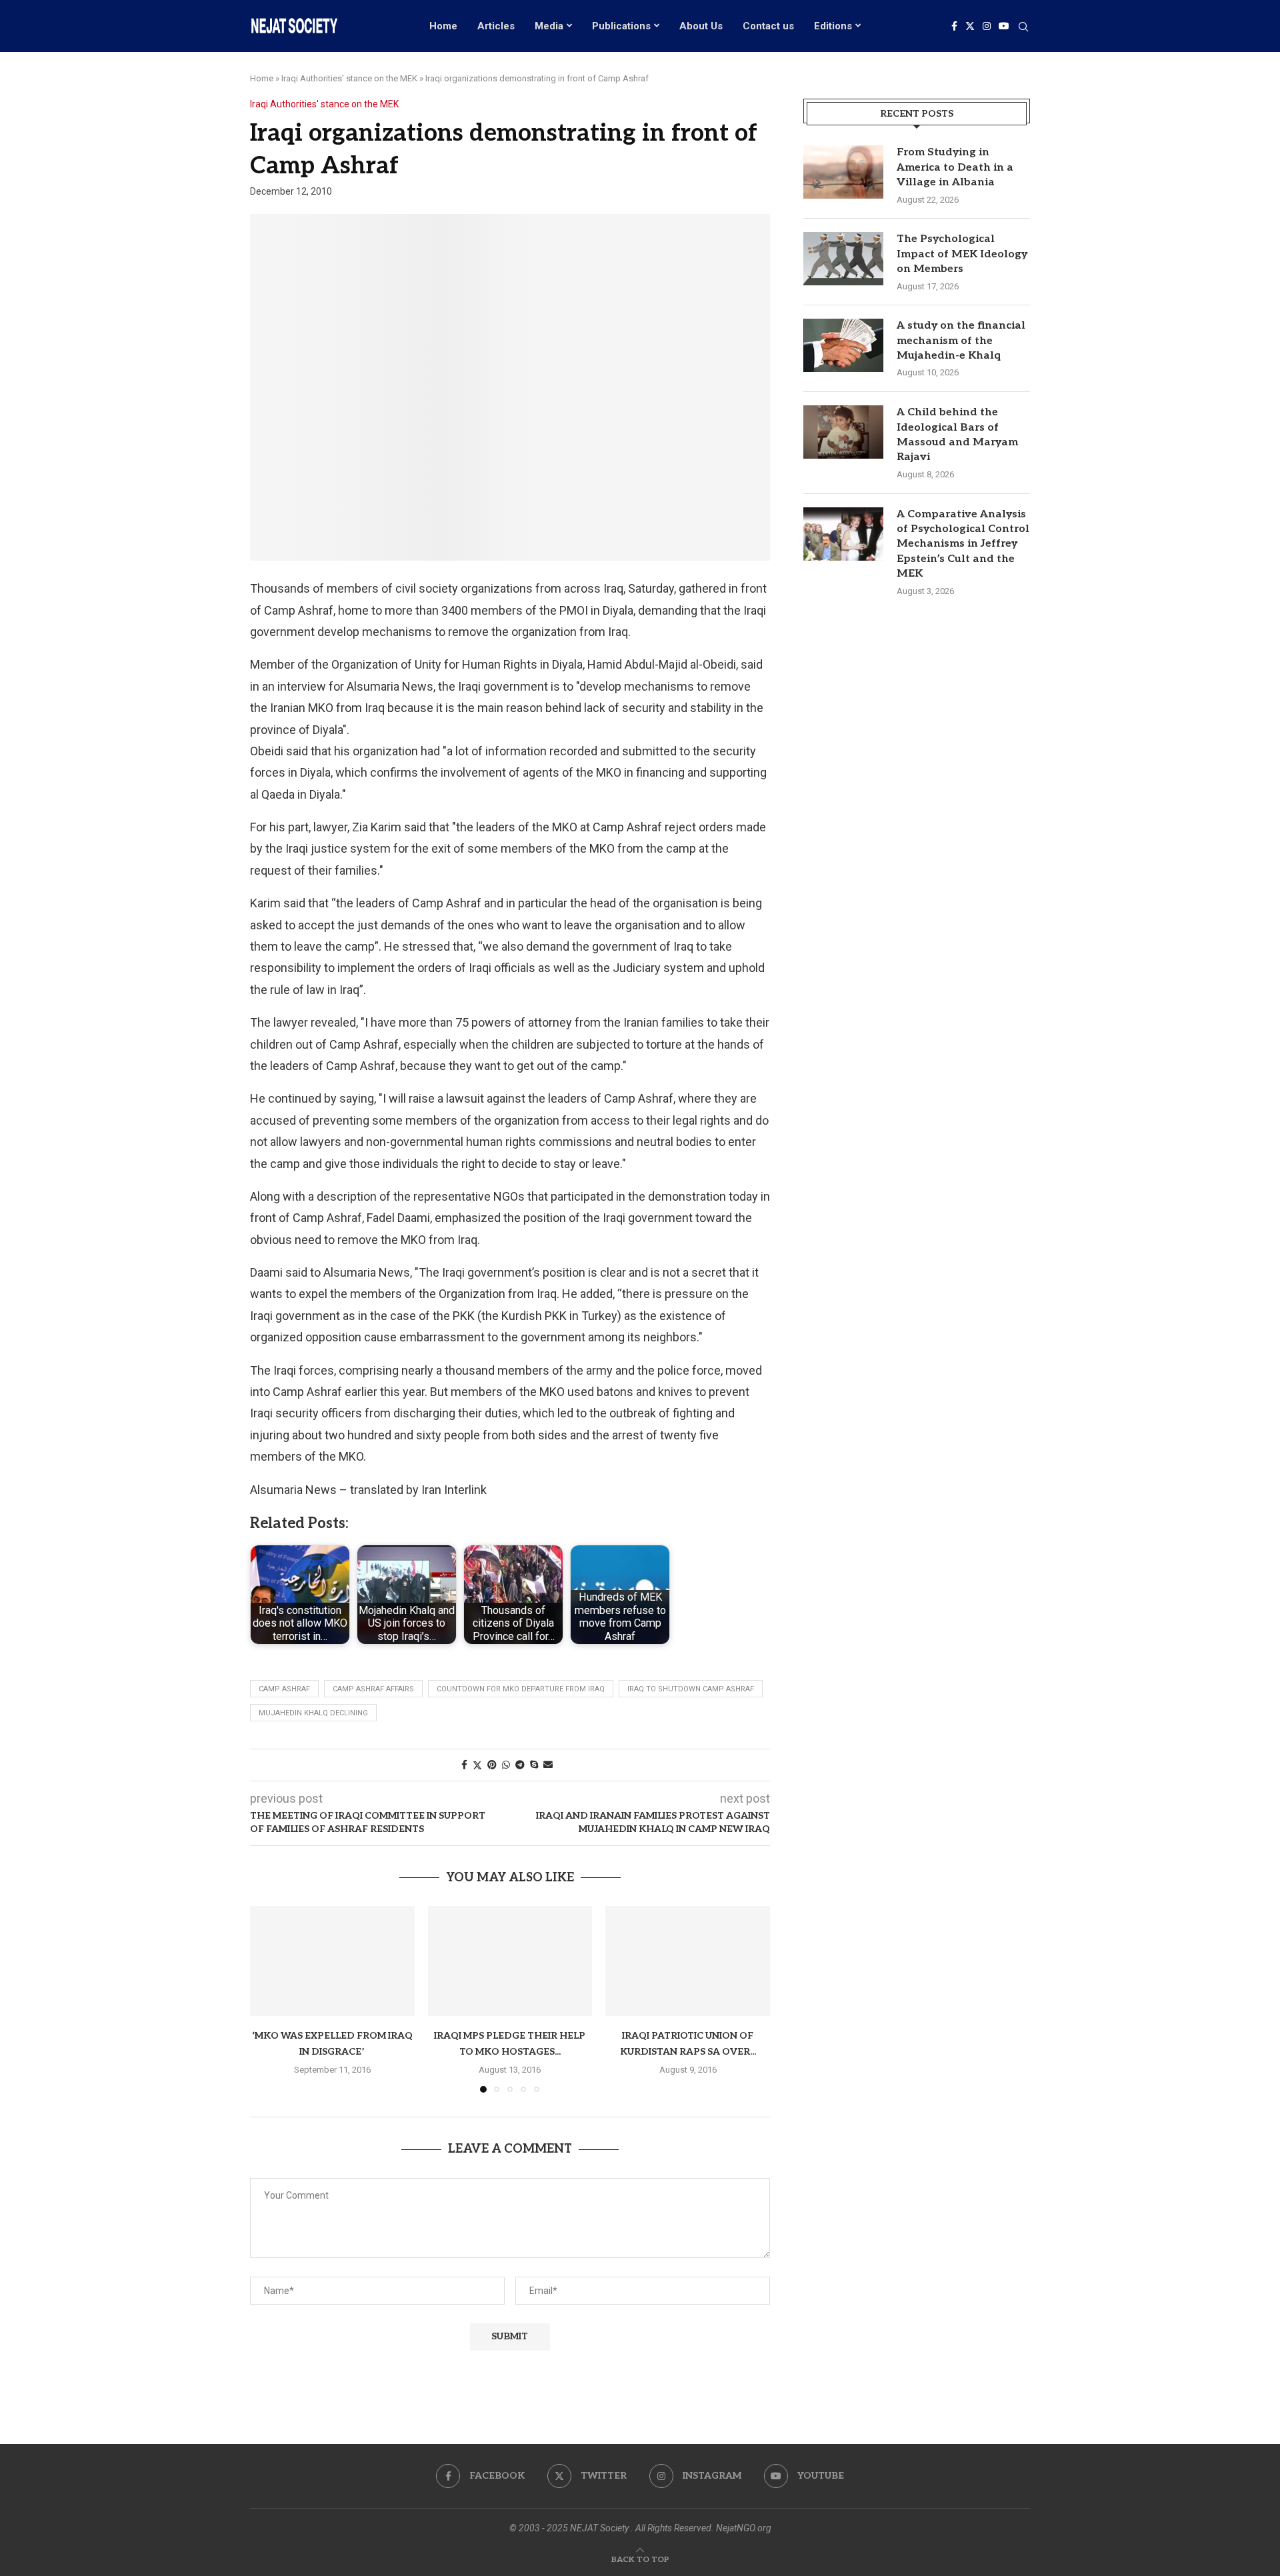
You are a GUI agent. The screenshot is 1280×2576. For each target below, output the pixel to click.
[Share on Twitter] (477, 1765)
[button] (268, 1999)
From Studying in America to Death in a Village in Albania (955, 167)
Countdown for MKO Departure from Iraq (521, 1689)
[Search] (1023, 27)
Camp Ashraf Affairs (373, 1689)
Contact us (768, 26)
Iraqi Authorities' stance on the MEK (349, 78)
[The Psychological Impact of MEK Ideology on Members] (843, 259)
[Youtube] (1004, 26)
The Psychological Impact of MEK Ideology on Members (962, 254)
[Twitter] (970, 26)
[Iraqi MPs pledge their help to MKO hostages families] (510, 1961)
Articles (496, 26)
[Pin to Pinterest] (492, 1765)
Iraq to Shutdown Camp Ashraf (691, 1689)
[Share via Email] (548, 1765)
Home (443, 26)
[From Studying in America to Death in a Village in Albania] (843, 172)
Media (549, 26)
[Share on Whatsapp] (506, 1765)
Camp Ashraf (284, 1689)
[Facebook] (954, 26)
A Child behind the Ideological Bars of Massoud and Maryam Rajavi (957, 435)
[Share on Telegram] (520, 1765)
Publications (621, 26)
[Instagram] (987, 26)
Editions (833, 26)
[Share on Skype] (534, 1765)
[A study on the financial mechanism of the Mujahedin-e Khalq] (843, 345)
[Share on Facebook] (464, 1765)
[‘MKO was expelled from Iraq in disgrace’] (332, 1961)
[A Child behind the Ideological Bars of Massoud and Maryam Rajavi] (843, 432)
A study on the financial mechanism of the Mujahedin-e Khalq (961, 341)
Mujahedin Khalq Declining (313, 1713)
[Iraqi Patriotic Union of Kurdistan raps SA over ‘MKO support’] (688, 1961)
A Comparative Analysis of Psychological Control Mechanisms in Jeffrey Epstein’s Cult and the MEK (963, 544)
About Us (701, 26)
